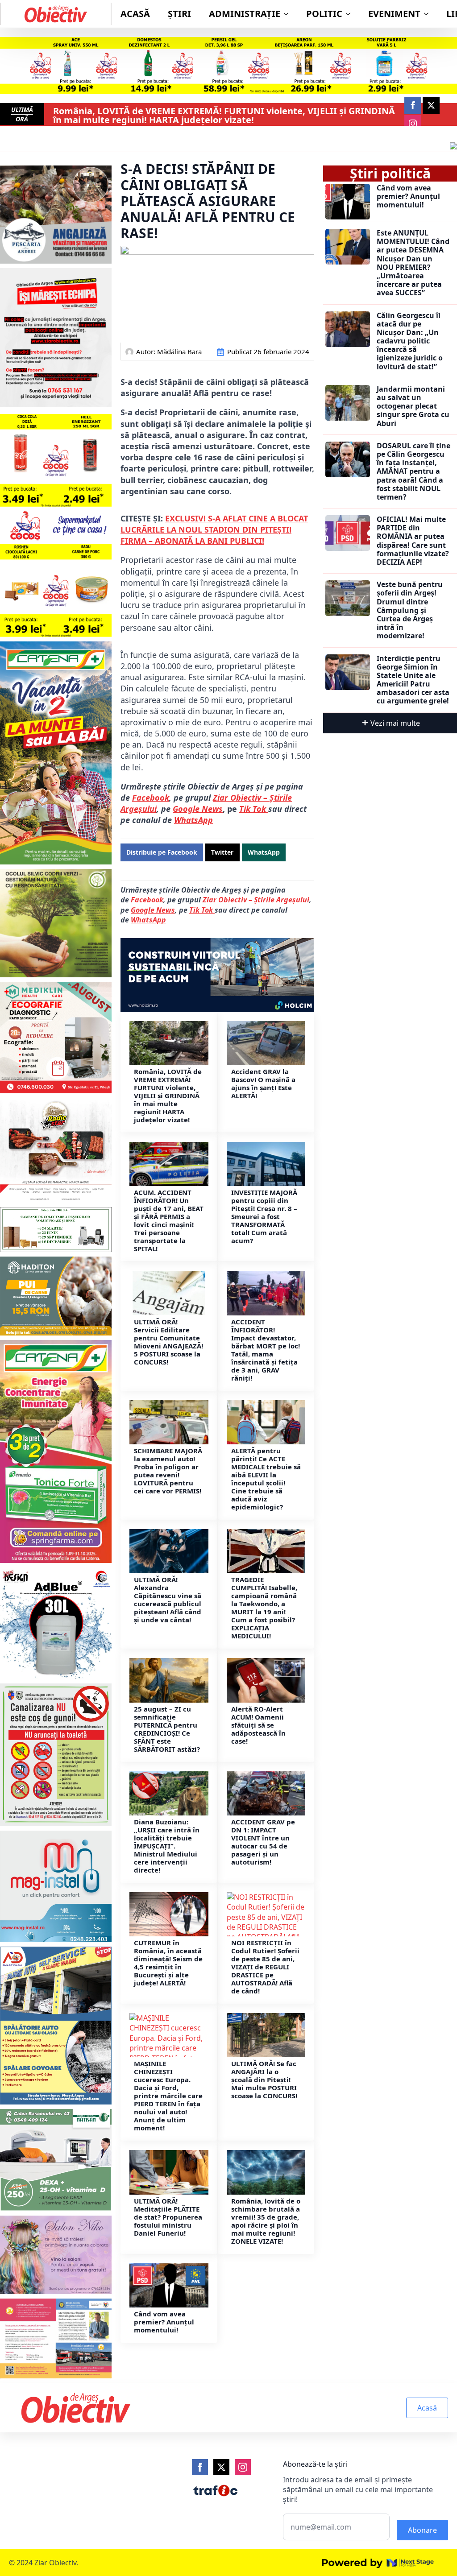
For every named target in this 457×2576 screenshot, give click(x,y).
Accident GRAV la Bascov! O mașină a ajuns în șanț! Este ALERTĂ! (263, 1083)
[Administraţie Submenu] (289, 14)
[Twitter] (221, 2467)
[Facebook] (200, 2467)
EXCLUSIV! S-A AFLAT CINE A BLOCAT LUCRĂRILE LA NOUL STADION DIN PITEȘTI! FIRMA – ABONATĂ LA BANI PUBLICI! (214, 529)
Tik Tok (202, 910)
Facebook (151, 798)
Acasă (135, 14)
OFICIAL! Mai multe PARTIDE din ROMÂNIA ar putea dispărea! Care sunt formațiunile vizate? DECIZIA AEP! (413, 541)
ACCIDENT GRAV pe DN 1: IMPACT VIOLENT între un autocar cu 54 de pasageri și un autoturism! (263, 1842)
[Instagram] (243, 2467)
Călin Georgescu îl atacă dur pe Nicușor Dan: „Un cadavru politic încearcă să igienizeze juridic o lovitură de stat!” (410, 341)
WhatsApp (193, 820)
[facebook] (413, 105)
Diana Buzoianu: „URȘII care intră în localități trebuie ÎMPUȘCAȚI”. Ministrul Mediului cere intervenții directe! (167, 1846)
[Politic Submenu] (351, 14)
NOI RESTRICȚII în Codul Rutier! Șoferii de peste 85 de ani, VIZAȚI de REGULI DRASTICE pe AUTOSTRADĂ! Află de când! (265, 1967)
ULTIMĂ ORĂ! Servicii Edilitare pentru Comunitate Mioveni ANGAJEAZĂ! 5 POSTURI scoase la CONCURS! (168, 1342)
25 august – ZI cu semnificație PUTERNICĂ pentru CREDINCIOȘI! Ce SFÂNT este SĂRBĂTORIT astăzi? (167, 1729)
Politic (324, 14)
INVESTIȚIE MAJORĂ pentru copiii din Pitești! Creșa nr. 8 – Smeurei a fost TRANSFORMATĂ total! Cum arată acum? (264, 1216)
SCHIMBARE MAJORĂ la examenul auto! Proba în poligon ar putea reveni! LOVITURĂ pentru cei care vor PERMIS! (168, 1471)
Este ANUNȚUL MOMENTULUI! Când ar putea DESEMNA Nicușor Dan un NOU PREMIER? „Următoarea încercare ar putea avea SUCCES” (413, 263)
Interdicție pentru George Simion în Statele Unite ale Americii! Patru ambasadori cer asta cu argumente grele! (413, 680)
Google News (198, 809)
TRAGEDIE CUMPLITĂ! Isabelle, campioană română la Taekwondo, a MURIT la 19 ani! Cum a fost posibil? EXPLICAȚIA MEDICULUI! (264, 1608)
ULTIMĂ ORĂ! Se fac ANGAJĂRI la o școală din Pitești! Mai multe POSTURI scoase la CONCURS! (264, 2080)
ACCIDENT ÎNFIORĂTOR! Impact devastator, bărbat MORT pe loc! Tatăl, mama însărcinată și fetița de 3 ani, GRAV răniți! (266, 1350)
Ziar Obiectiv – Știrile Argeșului (256, 900)
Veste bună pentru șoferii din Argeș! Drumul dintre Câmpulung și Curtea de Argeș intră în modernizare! (410, 610)
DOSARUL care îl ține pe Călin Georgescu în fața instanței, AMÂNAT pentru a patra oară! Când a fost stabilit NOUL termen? (413, 471)
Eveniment (394, 14)
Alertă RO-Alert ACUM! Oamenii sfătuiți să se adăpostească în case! (258, 1725)
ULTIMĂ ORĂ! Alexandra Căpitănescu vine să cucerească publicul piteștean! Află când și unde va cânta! (168, 1600)
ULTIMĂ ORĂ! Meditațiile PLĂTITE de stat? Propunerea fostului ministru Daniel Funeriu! (168, 2217)
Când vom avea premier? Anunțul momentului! (164, 2322)
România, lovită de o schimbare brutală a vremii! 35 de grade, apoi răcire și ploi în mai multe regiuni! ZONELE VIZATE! (266, 2221)
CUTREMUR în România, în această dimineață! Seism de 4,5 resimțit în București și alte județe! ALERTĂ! (168, 1963)
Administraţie (245, 14)
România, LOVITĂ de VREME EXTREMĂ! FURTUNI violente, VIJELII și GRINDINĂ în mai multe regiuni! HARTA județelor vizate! (224, 116)
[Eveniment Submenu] (429, 14)
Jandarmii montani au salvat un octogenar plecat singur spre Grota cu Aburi (413, 406)
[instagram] (413, 124)
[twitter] (431, 105)
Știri (179, 14)
